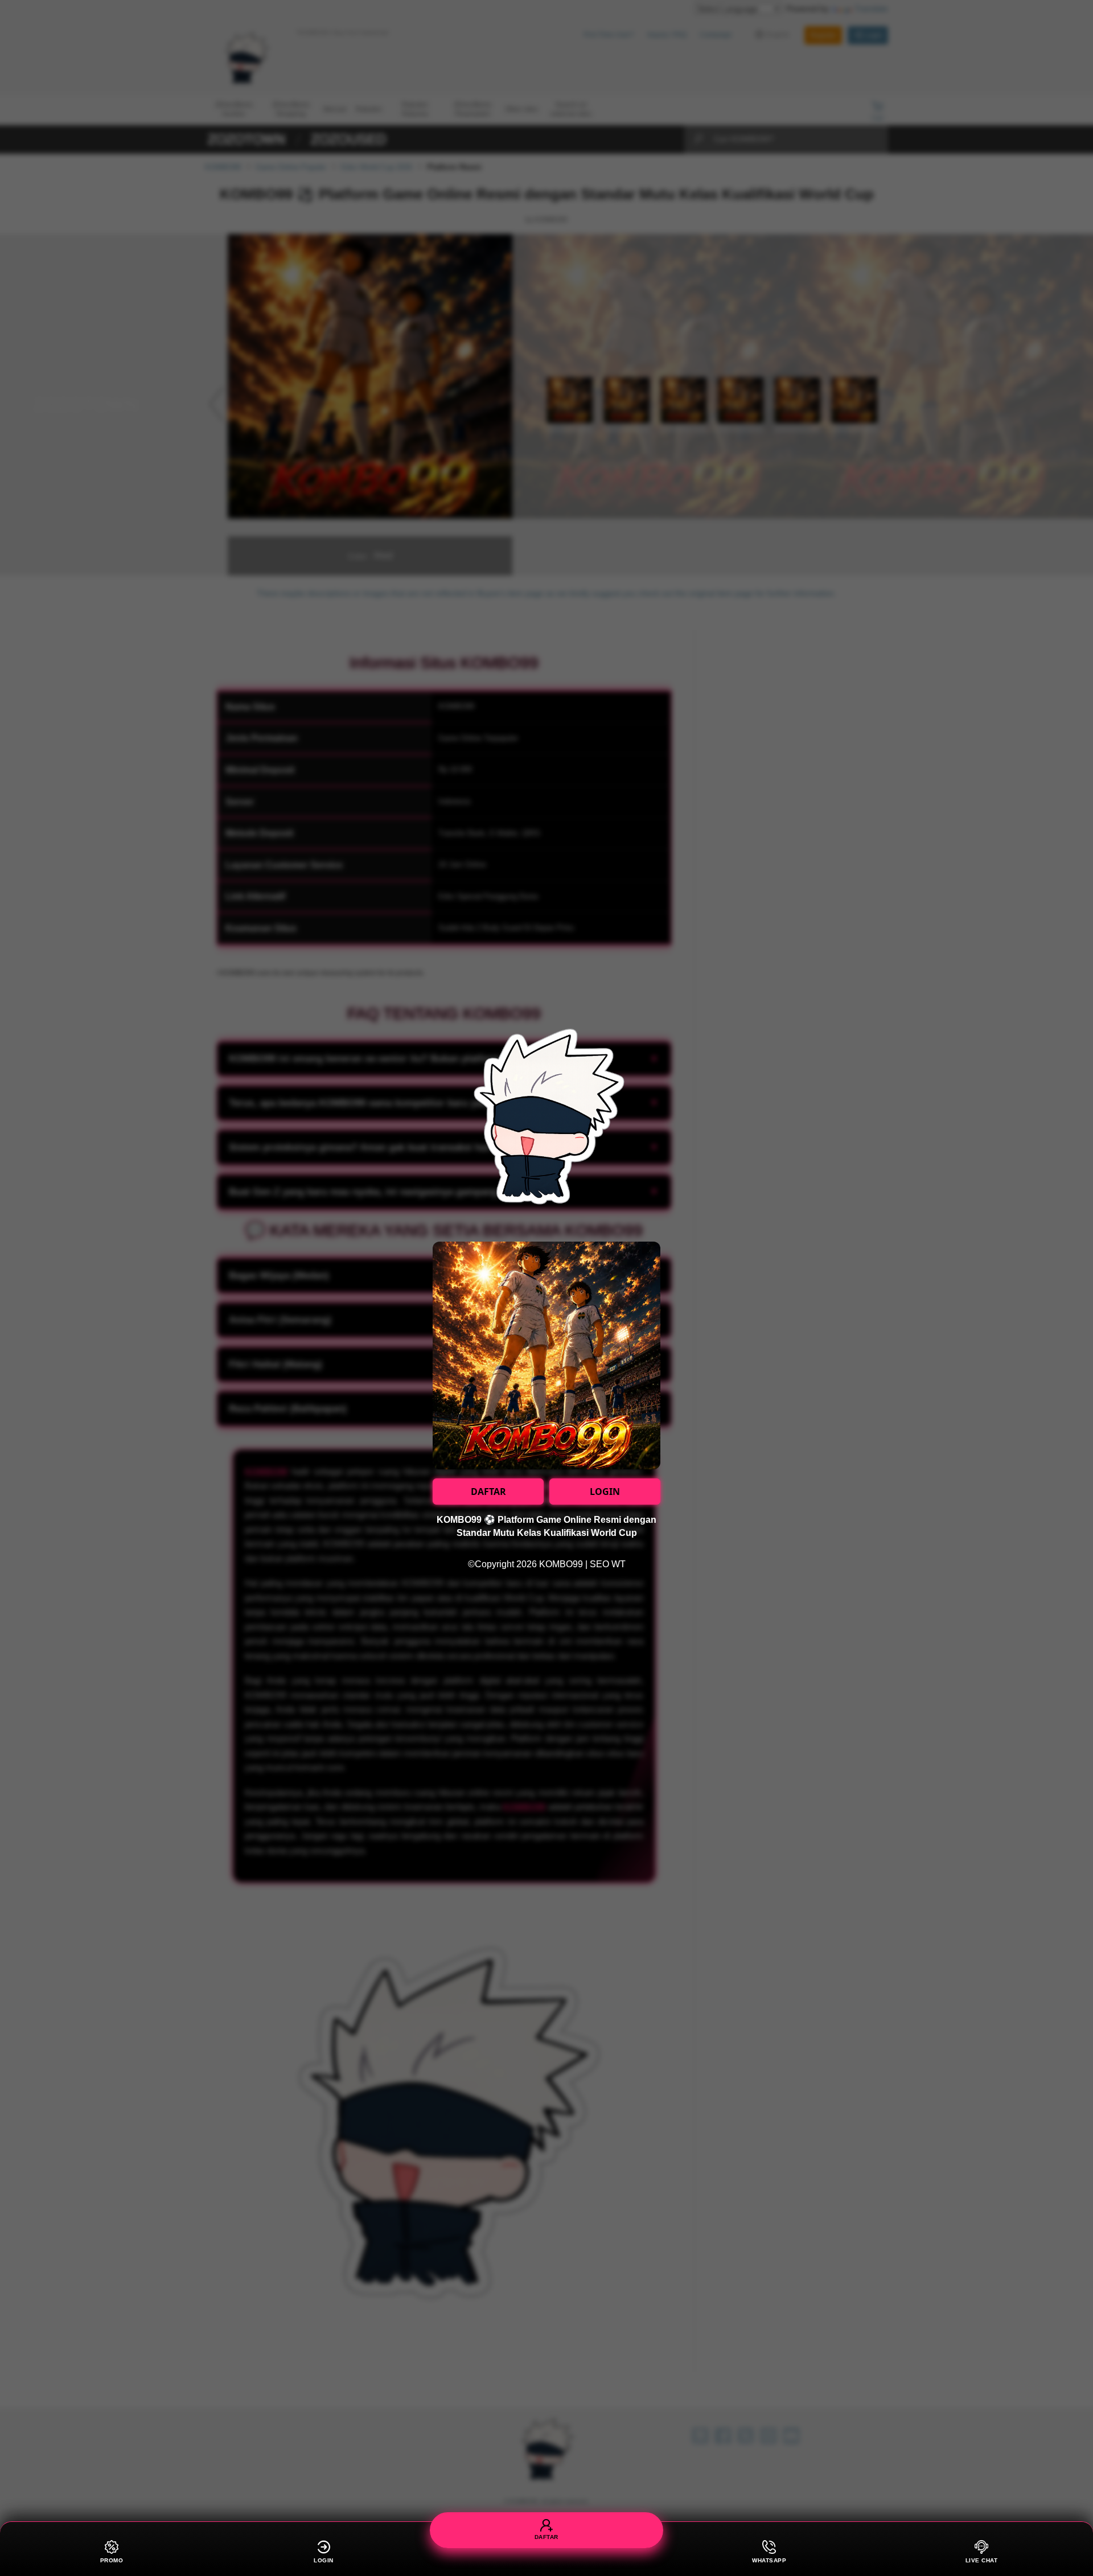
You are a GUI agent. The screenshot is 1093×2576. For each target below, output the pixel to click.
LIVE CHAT (982, 2560)
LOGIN (605, 1492)
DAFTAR (488, 1492)
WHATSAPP (769, 2560)
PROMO (112, 2560)
